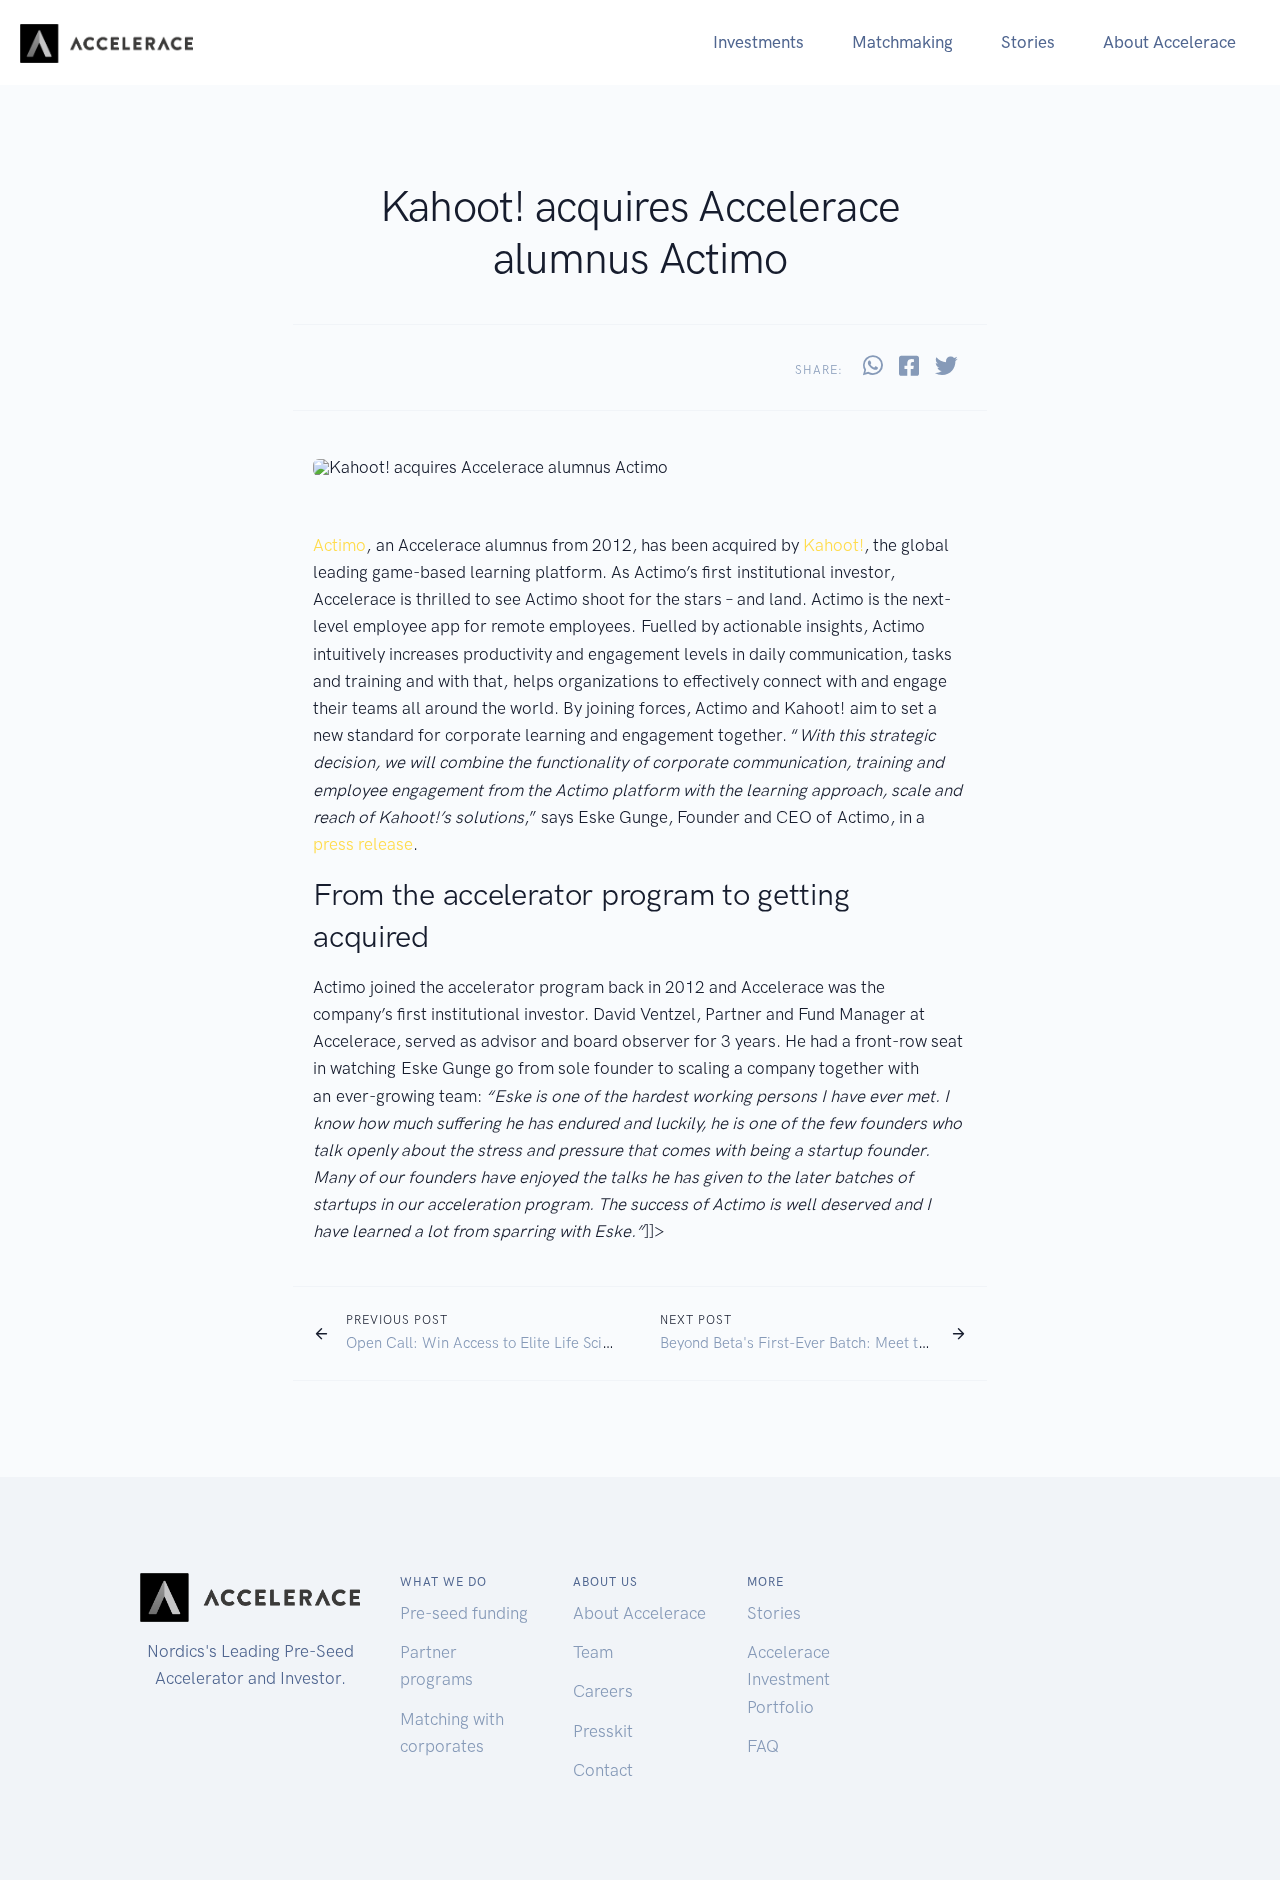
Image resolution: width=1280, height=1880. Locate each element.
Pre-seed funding (464, 1613)
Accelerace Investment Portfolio (788, 1679)
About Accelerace (1169, 42)
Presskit (603, 1731)
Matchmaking (902, 42)
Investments (758, 42)
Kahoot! (833, 545)
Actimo (339, 545)
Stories (1028, 42)
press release (363, 844)
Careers (603, 1691)
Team (593, 1652)
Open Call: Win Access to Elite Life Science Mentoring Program (556, 1343)
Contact (603, 1770)
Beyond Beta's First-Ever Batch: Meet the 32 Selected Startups (867, 1343)
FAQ (763, 1746)
